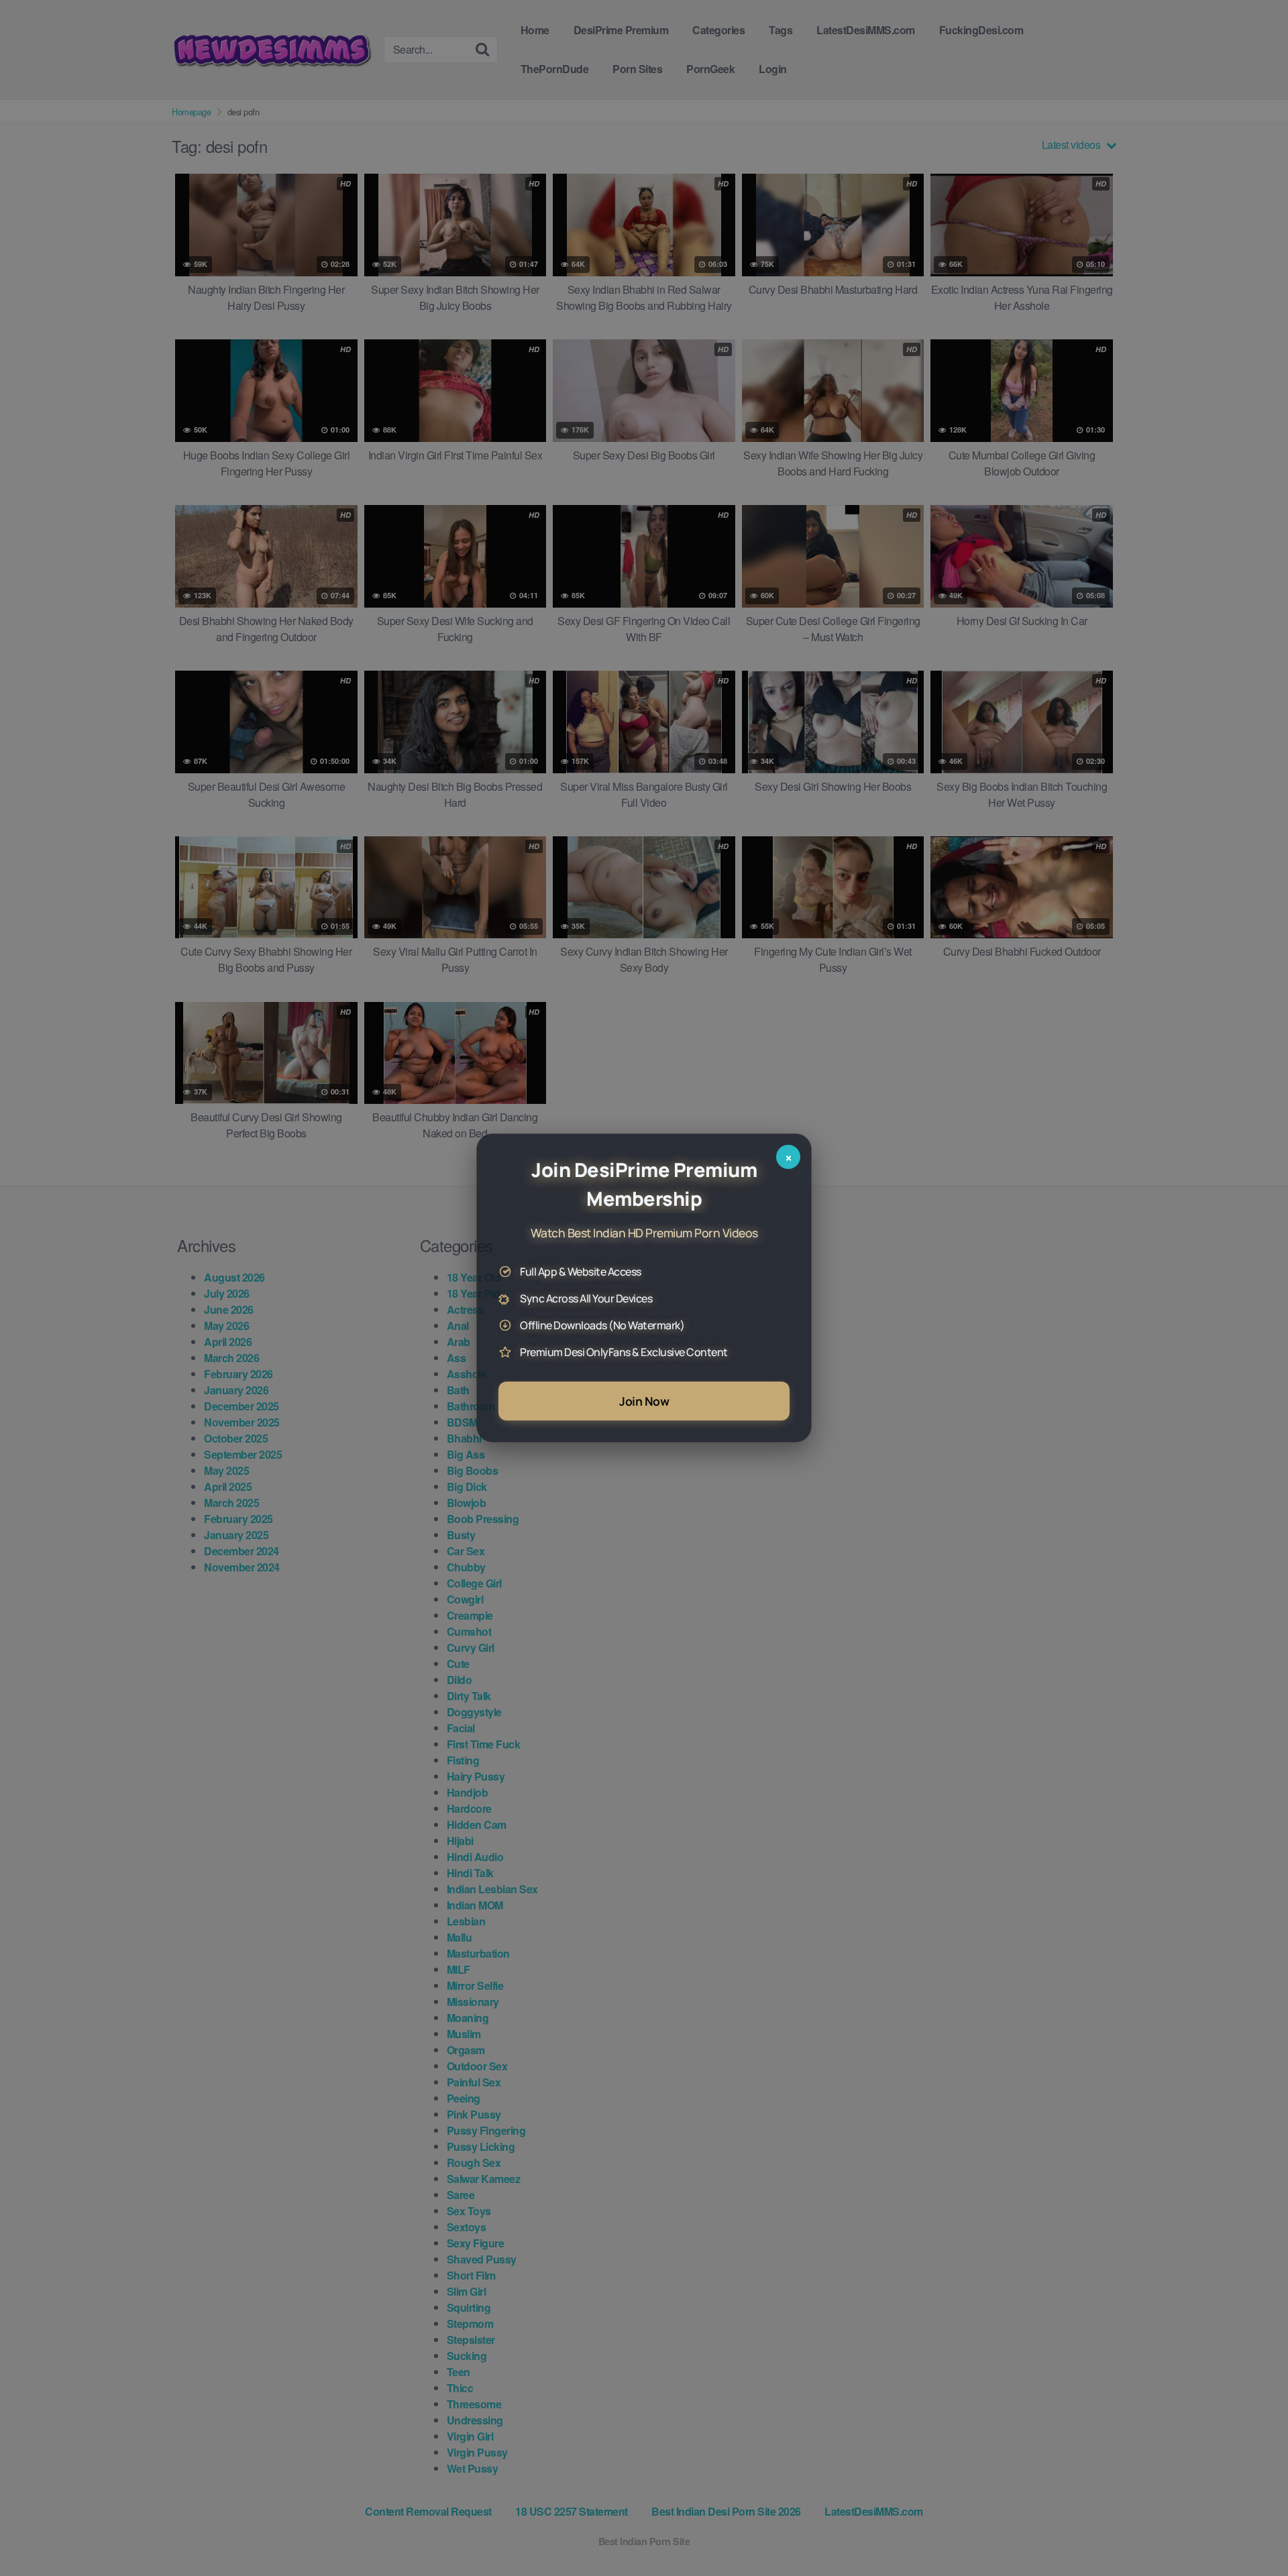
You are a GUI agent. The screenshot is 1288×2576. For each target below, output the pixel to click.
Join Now (644, 1401)
